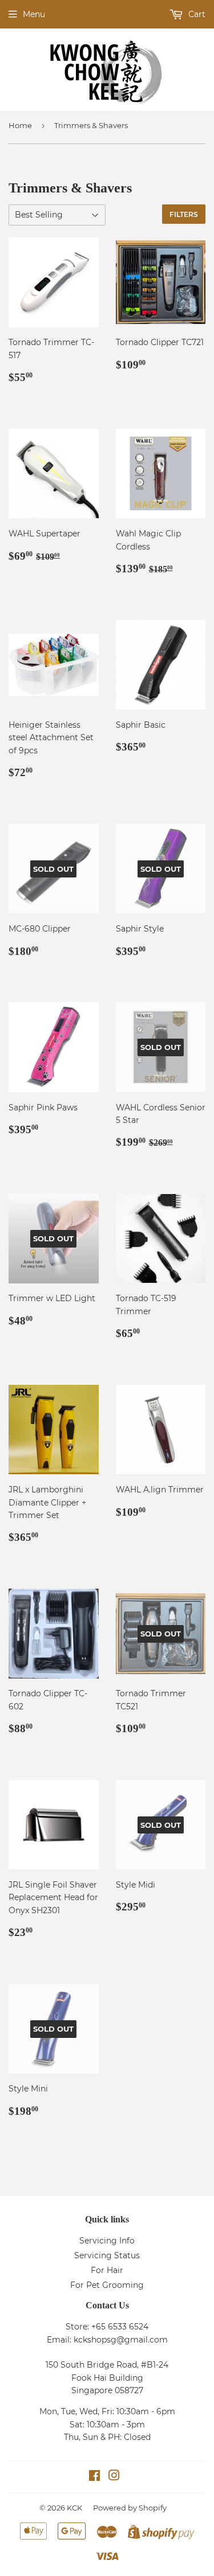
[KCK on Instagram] (114, 2477)
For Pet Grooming (107, 2285)
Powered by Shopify (130, 2508)
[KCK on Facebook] (94, 2477)
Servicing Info (107, 2241)
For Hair (107, 2270)
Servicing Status (107, 2255)
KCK (74, 2508)
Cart (196, 14)
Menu (34, 14)
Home (20, 125)
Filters (184, 214)
